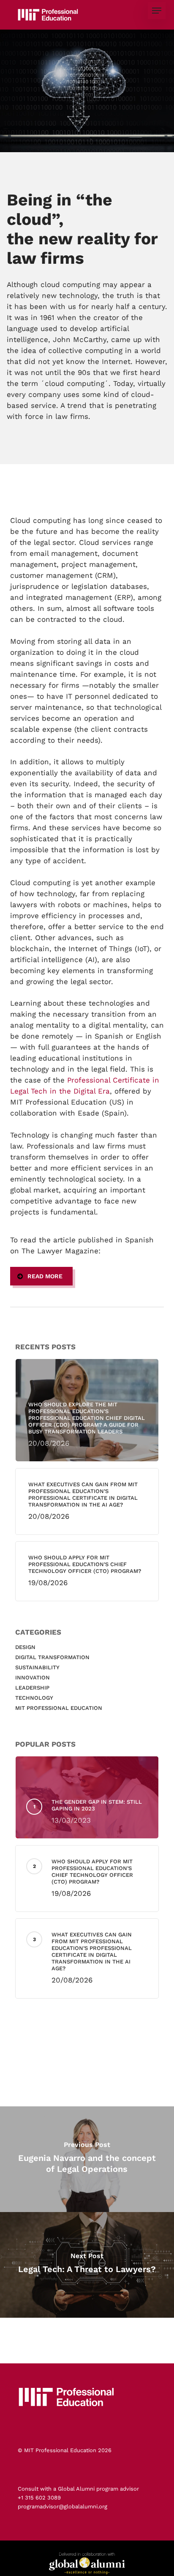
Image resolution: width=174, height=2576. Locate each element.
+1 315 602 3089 (39, 2498)
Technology (34, 1698)
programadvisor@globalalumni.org (63, 2506)
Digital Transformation (52, 1657)
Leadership (32, 1688)
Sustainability (37, 1667)
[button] (157, 11)
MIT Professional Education (59, 1708)
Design (25, 1647)
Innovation (33, 1678)
